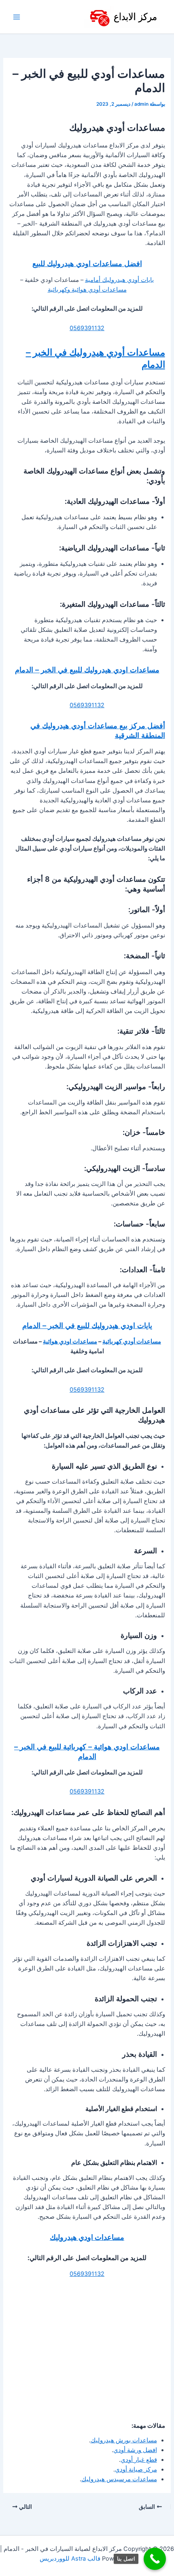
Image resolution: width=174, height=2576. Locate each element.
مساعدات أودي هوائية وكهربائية (87, 290)
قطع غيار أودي (139, 2460)
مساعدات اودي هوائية (70, 1341)
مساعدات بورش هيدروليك (124, 2440)
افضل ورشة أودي (135, 2450)
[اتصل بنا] (155, 2559)
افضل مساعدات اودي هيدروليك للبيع (87, 263)
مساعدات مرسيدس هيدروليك (119, 2479)
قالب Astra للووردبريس (70, 2559)
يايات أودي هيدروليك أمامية (119, 280)
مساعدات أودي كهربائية (132, 1341)
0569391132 (87, 328)
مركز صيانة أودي (136, 2469)
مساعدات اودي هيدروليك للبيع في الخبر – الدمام (87, 670)
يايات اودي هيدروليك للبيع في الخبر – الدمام (87, 1325)
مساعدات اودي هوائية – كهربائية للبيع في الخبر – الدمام (87, 1751)
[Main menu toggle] (17, 17)
